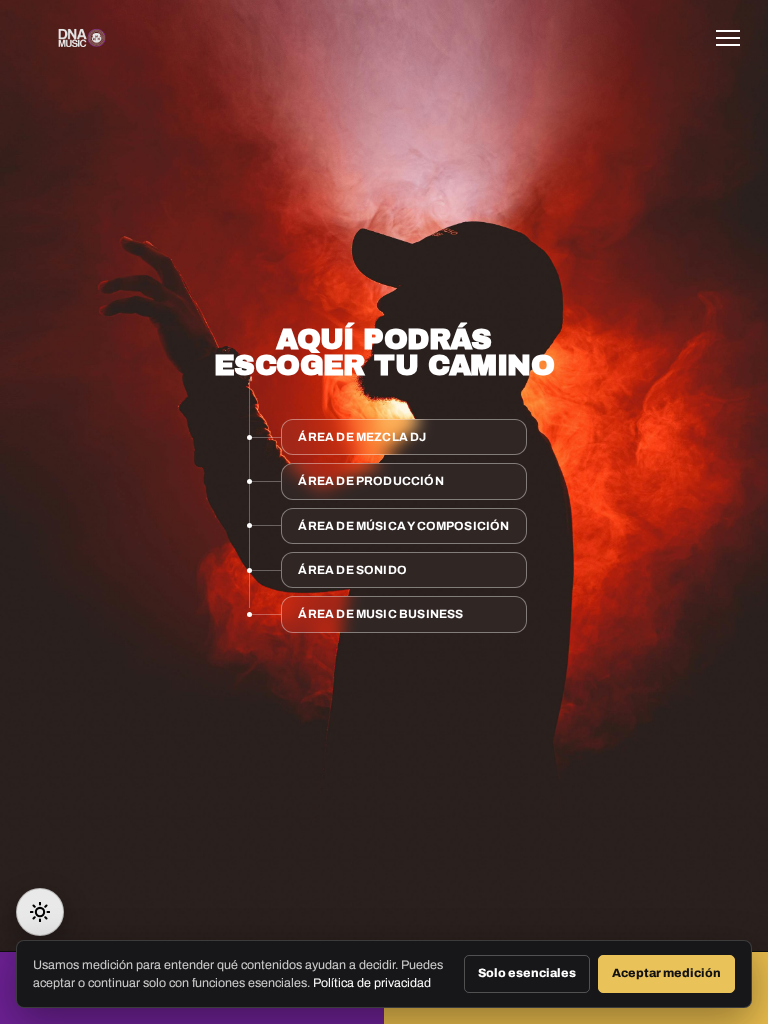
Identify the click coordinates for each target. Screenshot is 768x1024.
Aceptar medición (666, 973)
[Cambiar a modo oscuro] (40, 912)
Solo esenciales (527, 973)
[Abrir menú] (734, 38)
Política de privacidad (372, 983)
